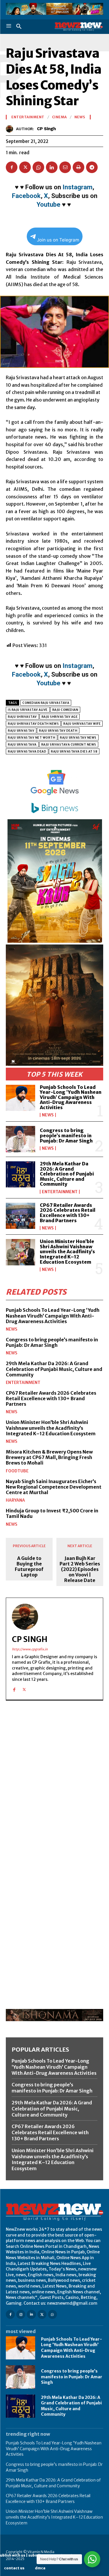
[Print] (78, 167)
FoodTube (17, 1471)
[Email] (65, 167)
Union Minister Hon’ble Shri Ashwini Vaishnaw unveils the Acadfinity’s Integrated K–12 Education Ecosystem (67, 1251)
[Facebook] (12, 167)
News (48, 1115)
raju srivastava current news (69, 745)
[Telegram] (92, 167)
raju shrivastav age (60, 717)
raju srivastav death (58, 731)
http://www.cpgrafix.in (30, 1649)
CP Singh (46, 129)
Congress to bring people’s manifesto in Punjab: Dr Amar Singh (66, 1135)
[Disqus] (54, 1785)
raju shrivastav (22, 717)
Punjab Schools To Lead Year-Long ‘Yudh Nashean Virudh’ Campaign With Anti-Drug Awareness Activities (71, 1097)
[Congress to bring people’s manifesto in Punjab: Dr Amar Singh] (20, 1139)
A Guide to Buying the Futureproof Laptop (29, 1567)
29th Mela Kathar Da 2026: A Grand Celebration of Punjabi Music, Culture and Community (67, 1174)
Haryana (15, 1500)
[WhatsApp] (38, 167)
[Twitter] (25, 167)
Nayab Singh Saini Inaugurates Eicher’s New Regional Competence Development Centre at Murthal (54, 1487)
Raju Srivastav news (78, 738)
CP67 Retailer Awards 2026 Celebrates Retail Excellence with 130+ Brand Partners (68, 1213)
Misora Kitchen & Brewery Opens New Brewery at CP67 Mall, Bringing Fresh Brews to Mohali (49, 1457)
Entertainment (60, 1192)
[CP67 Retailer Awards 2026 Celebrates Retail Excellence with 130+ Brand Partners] (20, 1216)
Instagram (77, 187)
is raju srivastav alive (28, 710)
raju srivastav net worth (32, 738)
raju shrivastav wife (82, 724)
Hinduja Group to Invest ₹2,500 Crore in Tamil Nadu (52, 1513)
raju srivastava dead (27, 752)
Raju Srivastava (22, 745)
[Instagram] (21, 2314)
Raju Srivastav (21, 731)
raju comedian (65, 710)
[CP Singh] (11, 129)
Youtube (49, 205)
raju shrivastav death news (33, 724)
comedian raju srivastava (46, 703)
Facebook (26, 196)
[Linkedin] (52, 167)
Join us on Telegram (58, 240)
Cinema (59, 117)
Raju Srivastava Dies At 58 (74, 752)
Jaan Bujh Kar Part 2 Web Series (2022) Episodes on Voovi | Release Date (80, 1569)
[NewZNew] (79, 27)
